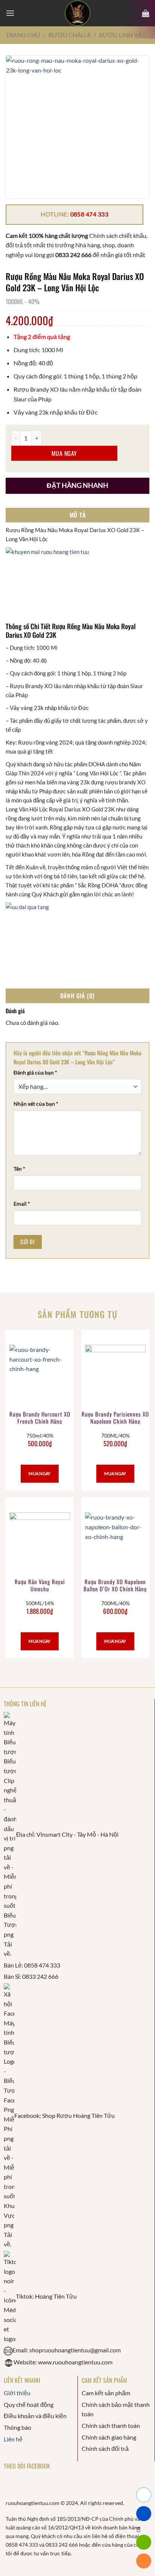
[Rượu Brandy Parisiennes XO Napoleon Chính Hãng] (115, 1375)
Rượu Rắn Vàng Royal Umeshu (40, 1586)
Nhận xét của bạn (36, 1104)
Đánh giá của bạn (35, 1073)
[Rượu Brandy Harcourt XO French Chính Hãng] (40, 1375)
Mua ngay (64, 453)
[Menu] (10, 13)
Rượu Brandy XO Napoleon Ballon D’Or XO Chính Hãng (115, 1586)
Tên (19, 1169)
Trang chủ (23, 35)
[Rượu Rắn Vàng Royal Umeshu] (40, 1543)
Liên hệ (13, 2439)
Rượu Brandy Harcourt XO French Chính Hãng (40, 1418)
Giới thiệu (17, 2393)
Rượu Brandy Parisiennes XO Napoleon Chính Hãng (115, 1418)
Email (22, 1204)
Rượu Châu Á (70, 35)
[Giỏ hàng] (146, 13)
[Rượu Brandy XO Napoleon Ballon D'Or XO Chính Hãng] (115, 1543)
